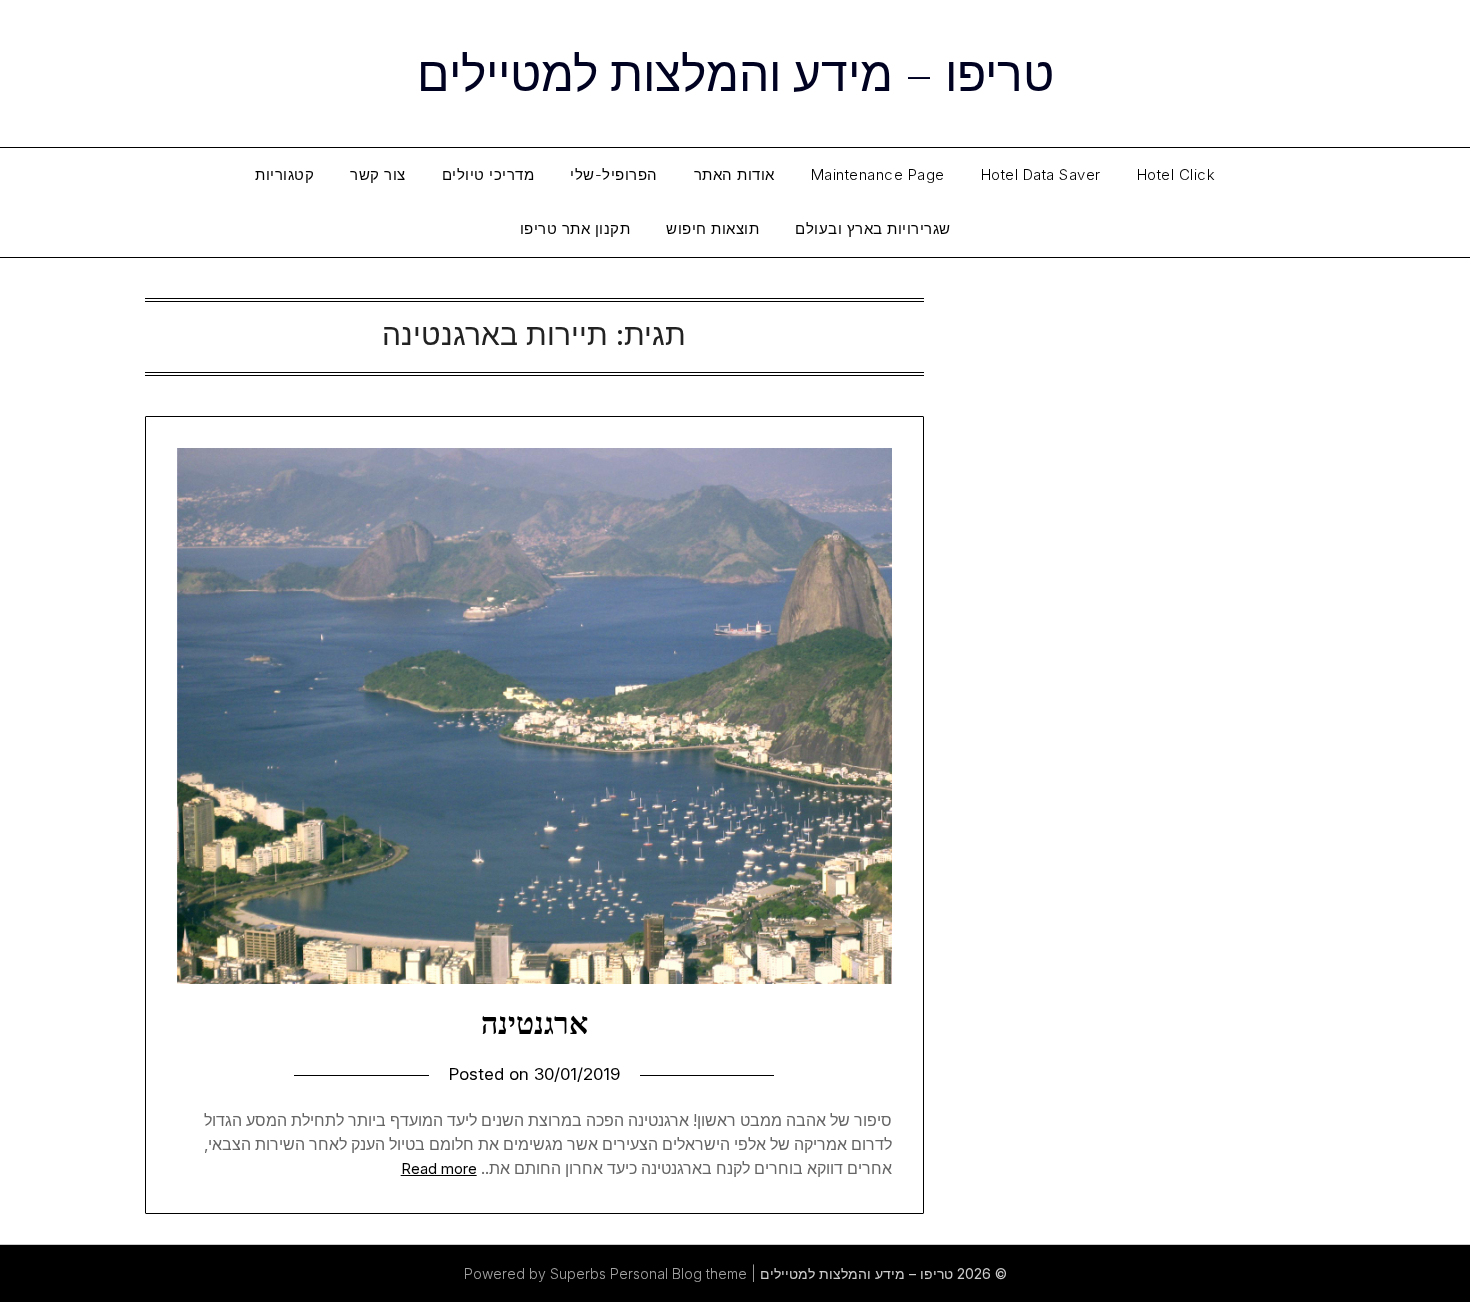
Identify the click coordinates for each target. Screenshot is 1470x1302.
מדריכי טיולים (488, 174)
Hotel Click (1176, 174)
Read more (439, 1168)
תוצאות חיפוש (712, 228)
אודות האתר (734, 174)
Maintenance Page (878, 174)
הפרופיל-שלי (614, 174)
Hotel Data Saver (1041, 174)
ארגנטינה (534, 1023)
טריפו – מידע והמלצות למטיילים (735, 71)
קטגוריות (284, 174)
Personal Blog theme (678, 1273)
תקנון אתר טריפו (575, 228)
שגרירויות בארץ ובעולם (873, 228)
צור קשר (378, 174)
